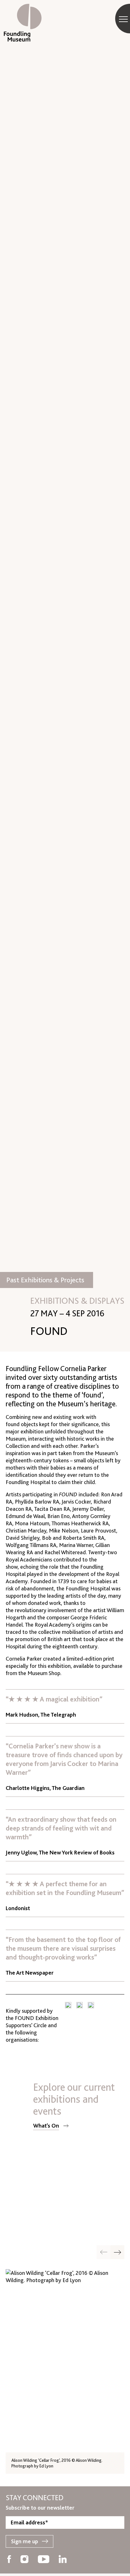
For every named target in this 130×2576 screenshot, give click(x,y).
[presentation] (117, 2252)
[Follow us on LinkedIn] (63, 2560)
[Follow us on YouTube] (44, 2560)
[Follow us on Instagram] (24, 2560)
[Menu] (123, 19)
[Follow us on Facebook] (9, 2560)
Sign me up (25, 2541)
